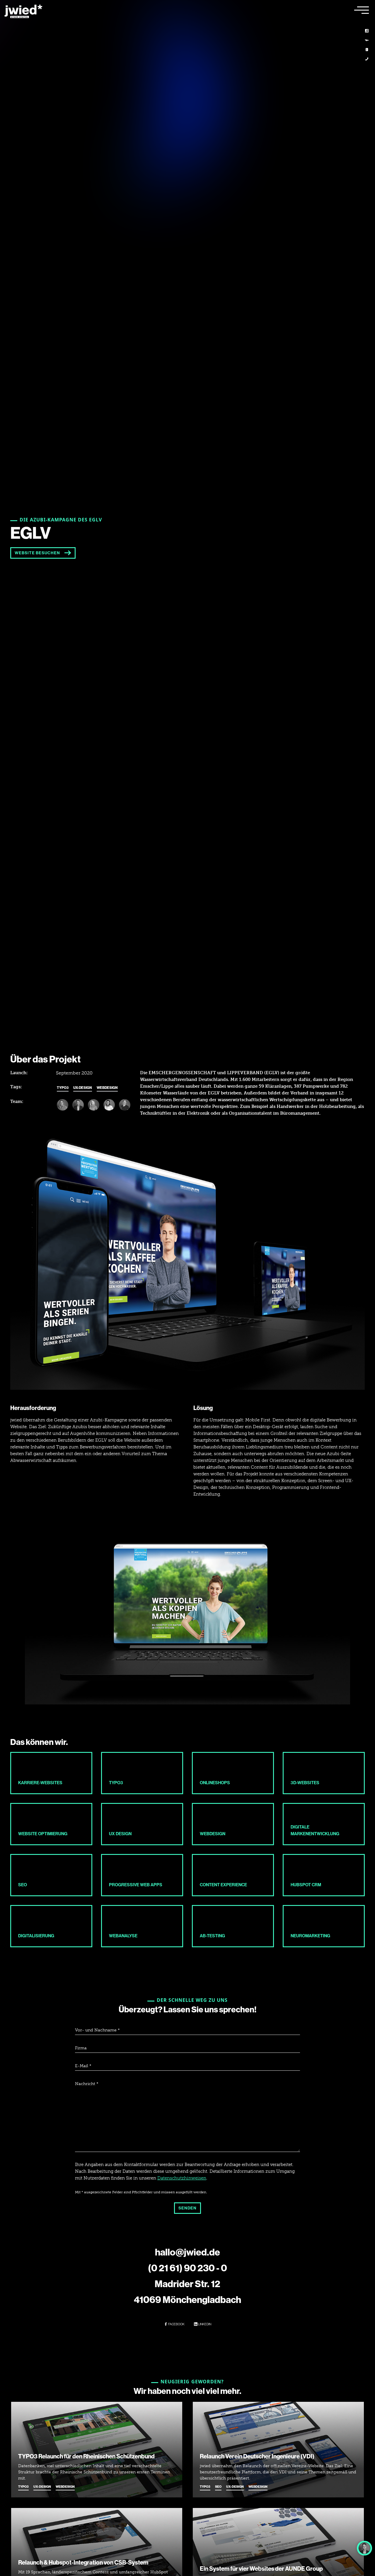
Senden (187, 2208)
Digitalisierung (36, 1936)
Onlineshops (215, 1783)
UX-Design (83, 1088)
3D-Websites (305, 1783)
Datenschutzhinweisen (182, 2178)
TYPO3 (63, 1088)
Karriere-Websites (40, 1783)
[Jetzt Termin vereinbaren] (364, 2548)
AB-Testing (212, 1936)
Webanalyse (123, 1936)
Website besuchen (37, 553)
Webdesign (107, 1088)
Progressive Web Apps (136, 1885)
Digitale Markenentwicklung (315, 1830)
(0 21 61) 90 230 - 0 (187, 2268)
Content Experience (223, 1885)
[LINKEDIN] (367, 31)
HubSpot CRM (306, 1885)
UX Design (120, 1834)
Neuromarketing (310, 1936)
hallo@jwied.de (187, 2252)
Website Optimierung (43, 1834)
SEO (23, 1885)
